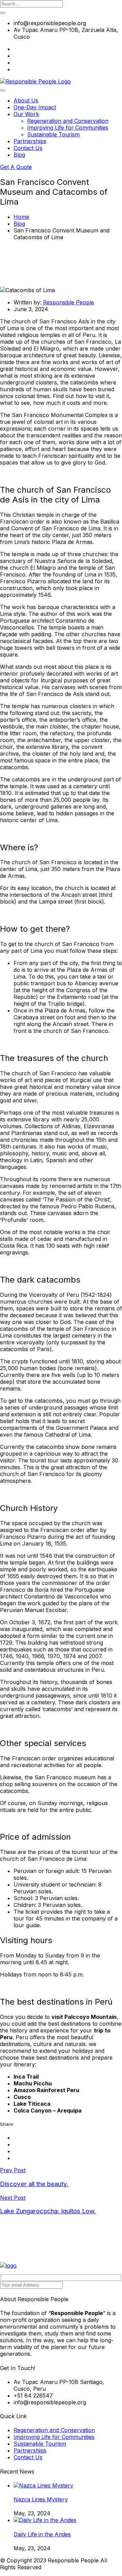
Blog (19, 155)
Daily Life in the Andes (42, 2534)
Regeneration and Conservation (68, 121)
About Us (26, 100)
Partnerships (30, 141)
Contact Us (28, 148)
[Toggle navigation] (3, 90)
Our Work (26, 114)
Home (21, 217)
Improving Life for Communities (68, 128)
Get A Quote (16, 167)
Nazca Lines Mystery (41, 2499)
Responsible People (68, 302)
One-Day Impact (35, 107)
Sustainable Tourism (53, 134)
